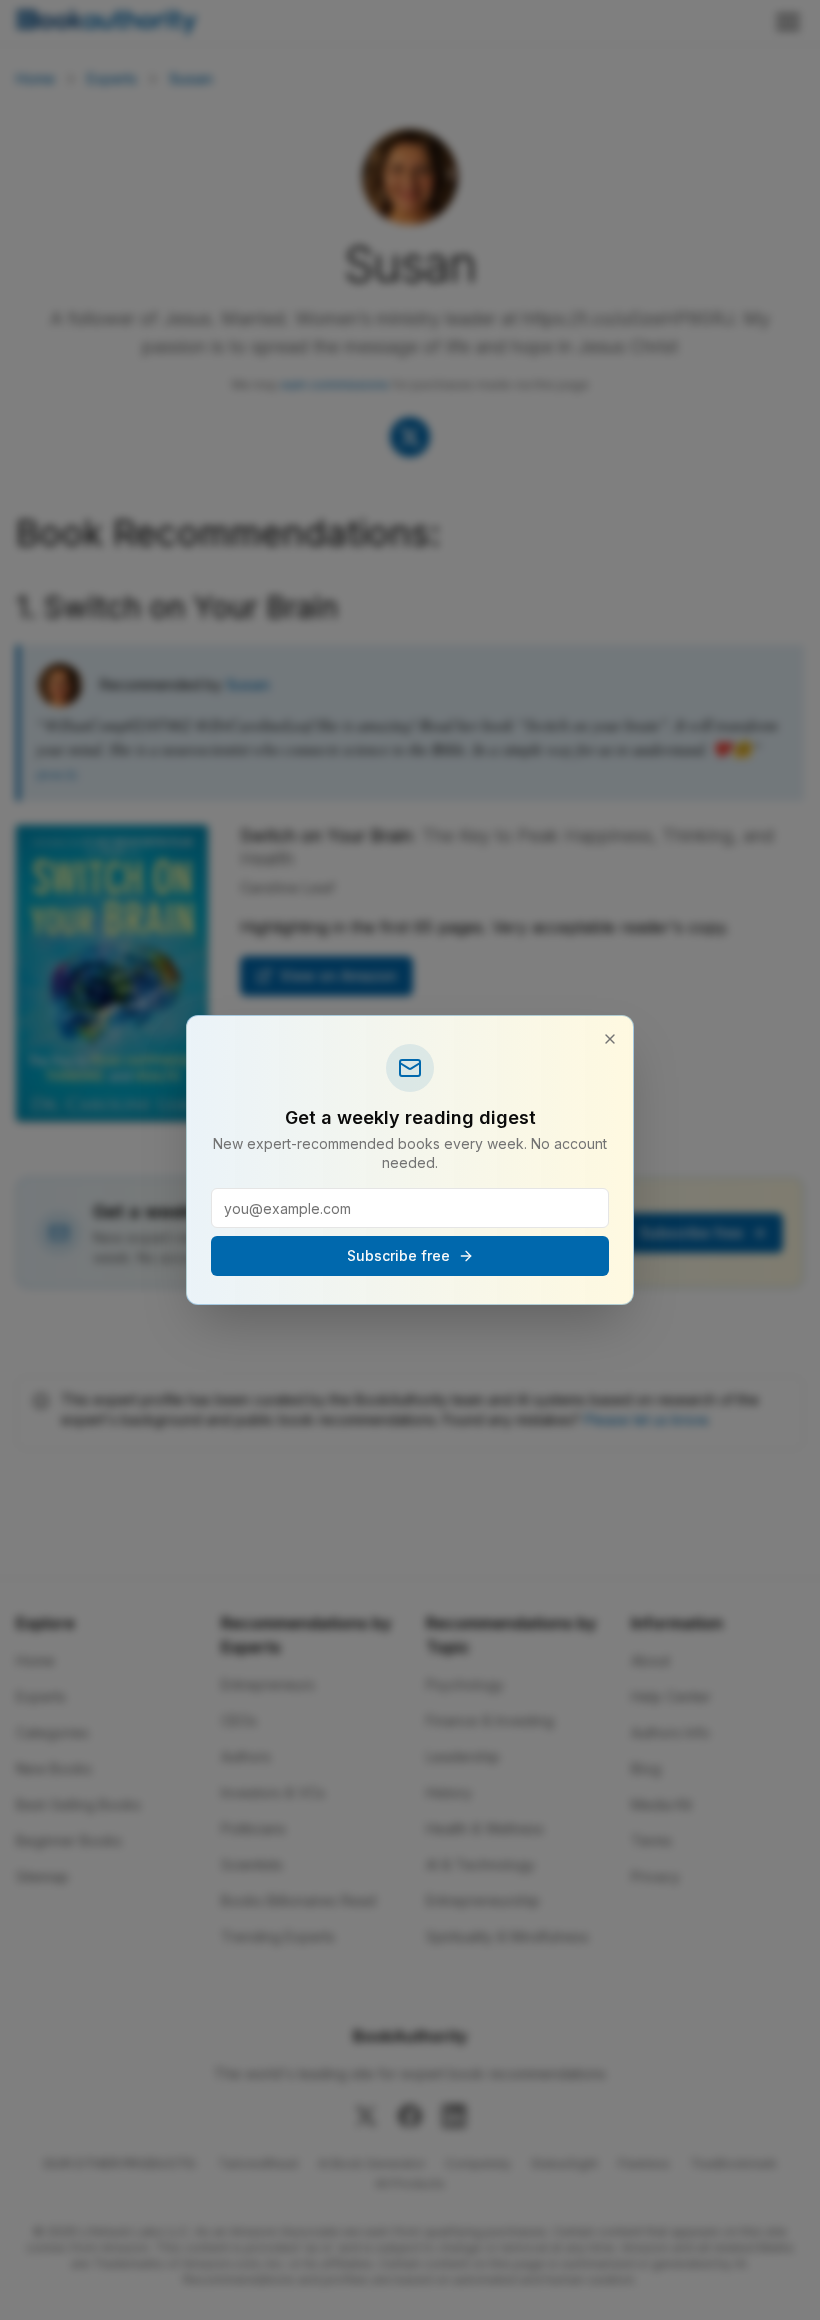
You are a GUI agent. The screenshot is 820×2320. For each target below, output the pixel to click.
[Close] (610, 1039)
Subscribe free (398, 1255)
